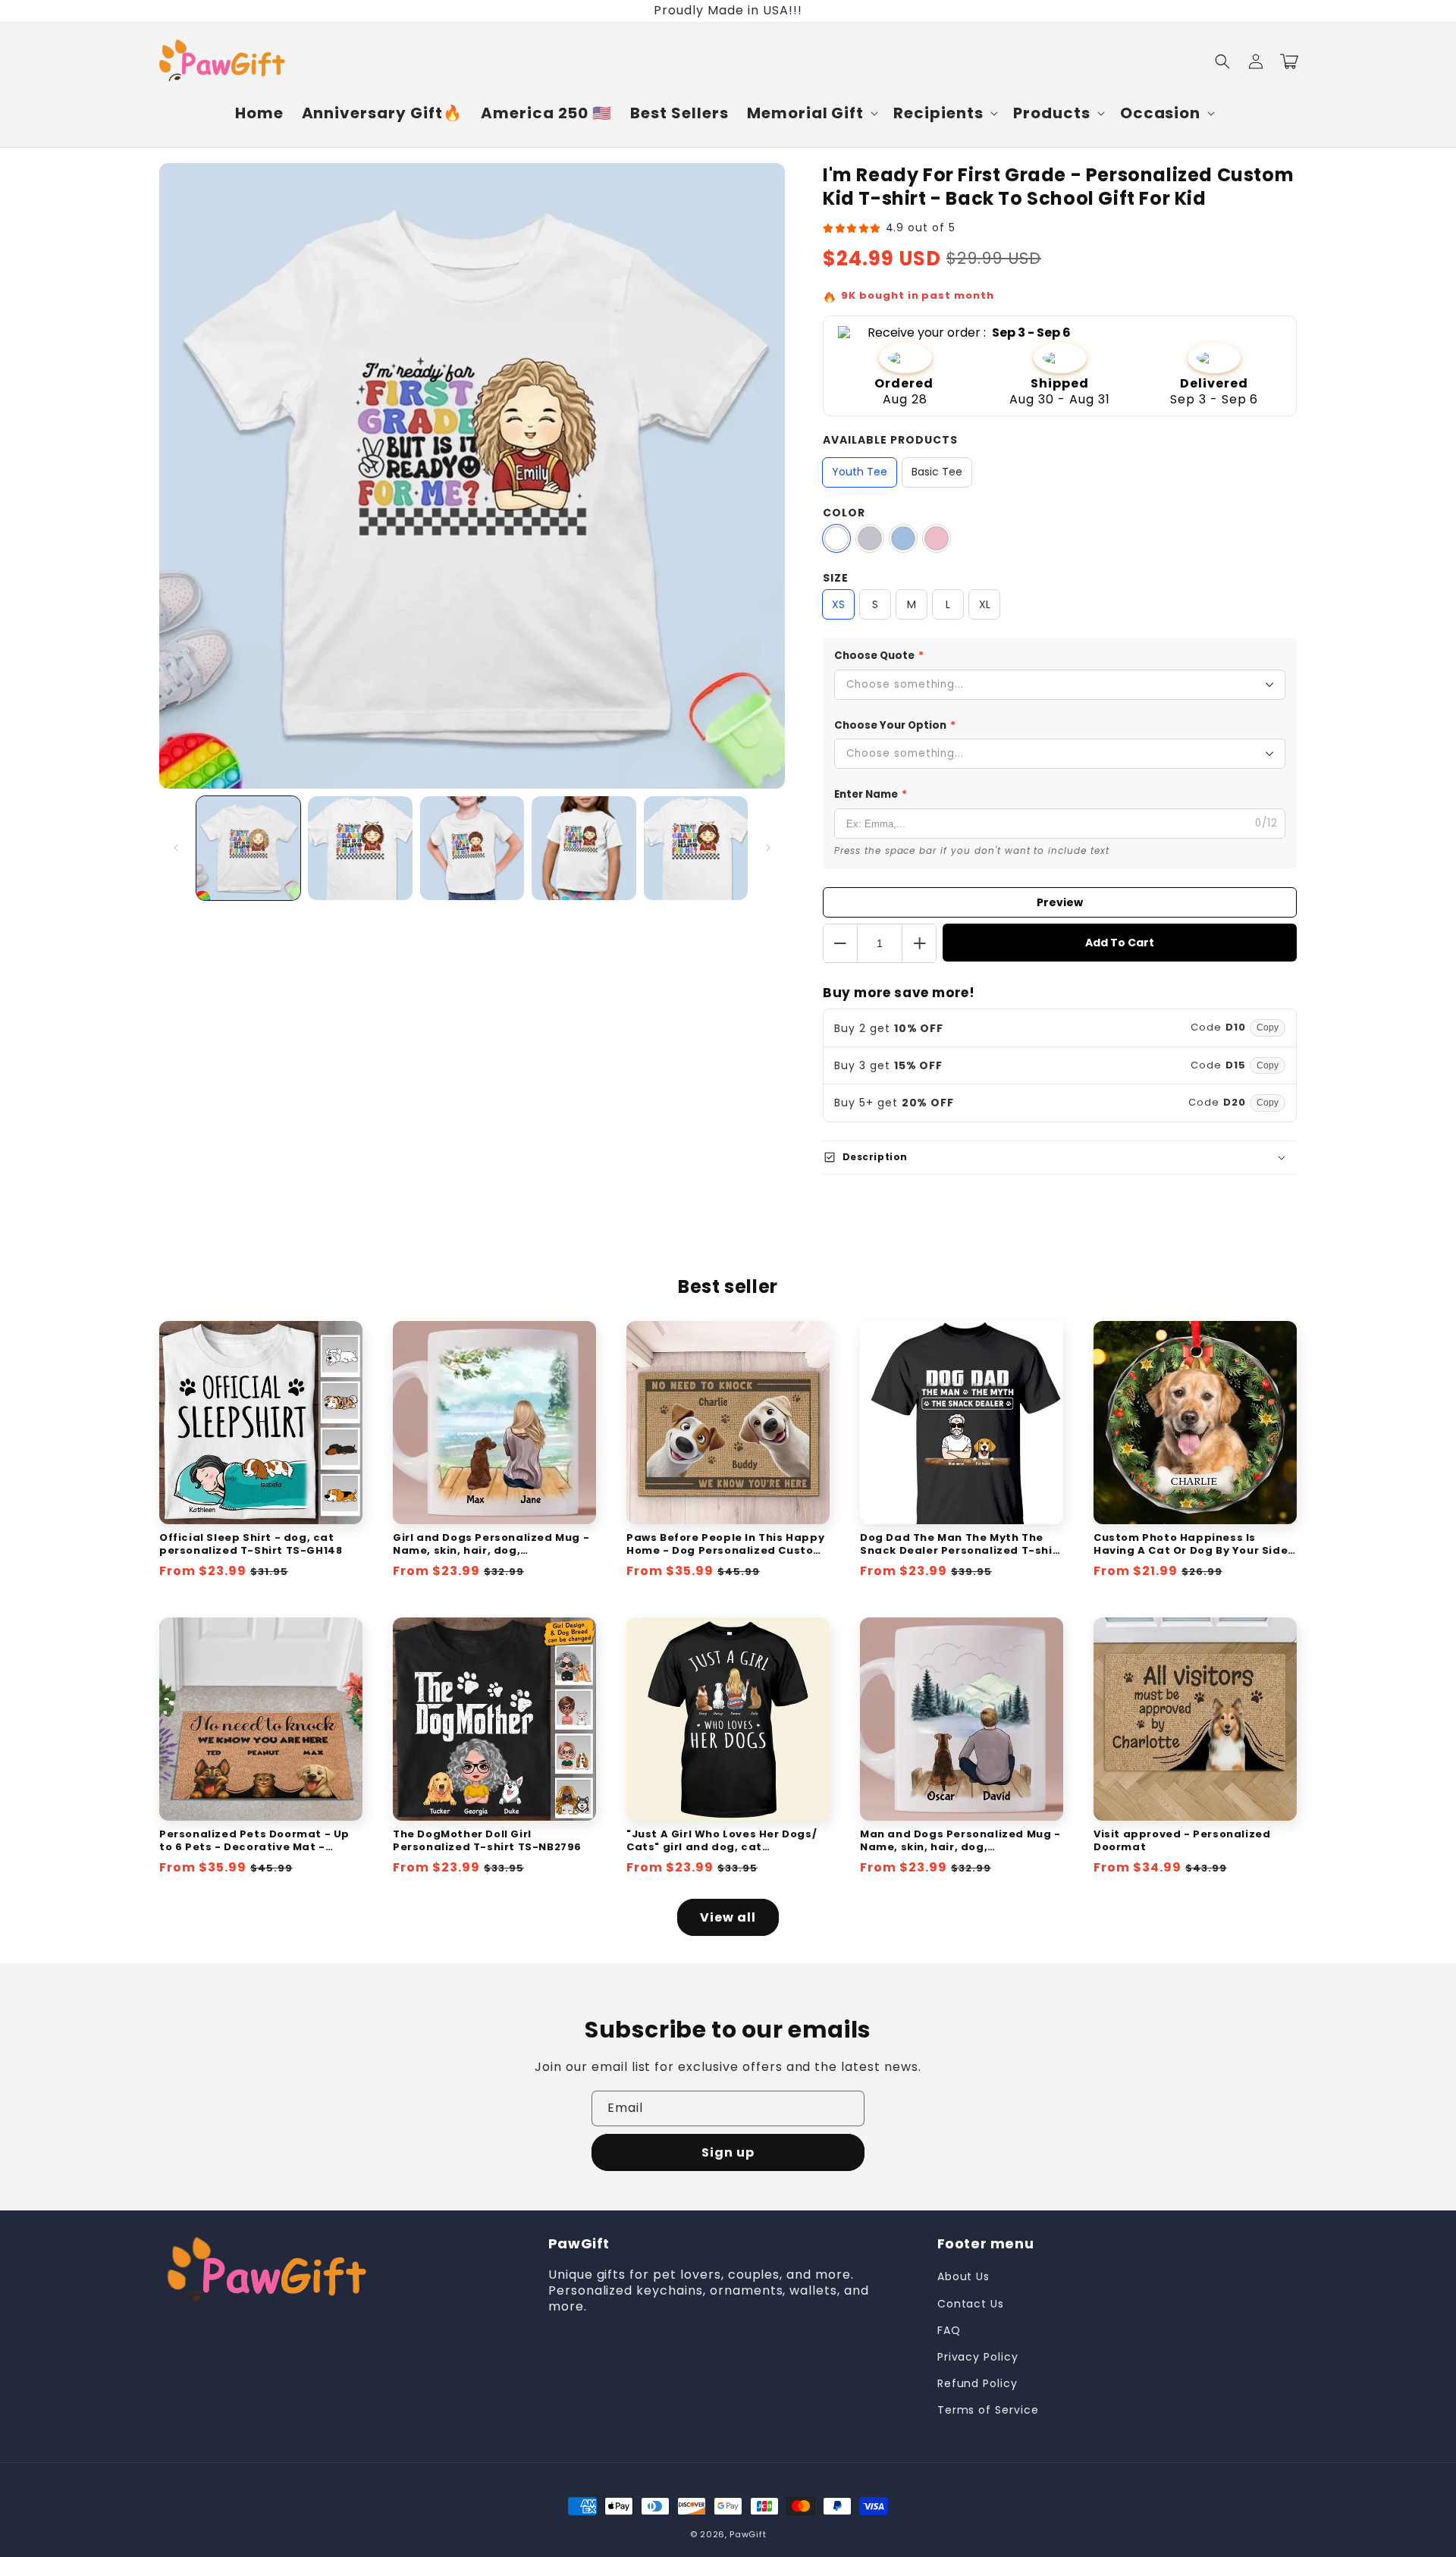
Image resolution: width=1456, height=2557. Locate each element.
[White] (836, 538)
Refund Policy (977, 2383)
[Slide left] (176, 848)
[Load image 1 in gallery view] (248, 848)
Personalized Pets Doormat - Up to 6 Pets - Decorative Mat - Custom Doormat (254, 1841)
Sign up (728, 2152)
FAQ (949, 2330)
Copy (1268, 1028)
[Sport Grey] (870, 538)
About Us (964, 2276)
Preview (1060, 902)
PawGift (748, 2534)
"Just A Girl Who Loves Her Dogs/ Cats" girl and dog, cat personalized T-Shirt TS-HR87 (722, 1841)
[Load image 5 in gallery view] (696, 848)
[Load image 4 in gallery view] (584, 848)
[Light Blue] (903, 538)
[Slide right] (768, 848)
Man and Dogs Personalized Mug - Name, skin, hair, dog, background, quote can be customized (960, 1841)
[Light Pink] (937, 538)
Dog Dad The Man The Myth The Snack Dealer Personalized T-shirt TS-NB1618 (962, 1545)
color (844, 513)
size (836, 578)
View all (728, 1917)
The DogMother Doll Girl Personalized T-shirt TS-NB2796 (487, 1841)
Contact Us (971, 2304)
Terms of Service (988, 2410)
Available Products (890, 440)
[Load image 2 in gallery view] (360, 848)
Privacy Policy (978, 2357)
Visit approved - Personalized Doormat (1182, 1841)
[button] (811, 113)
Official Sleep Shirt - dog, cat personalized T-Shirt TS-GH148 (251, 1545)
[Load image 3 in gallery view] (472, 848)
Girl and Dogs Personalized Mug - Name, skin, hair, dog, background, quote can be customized (491, 1545)
